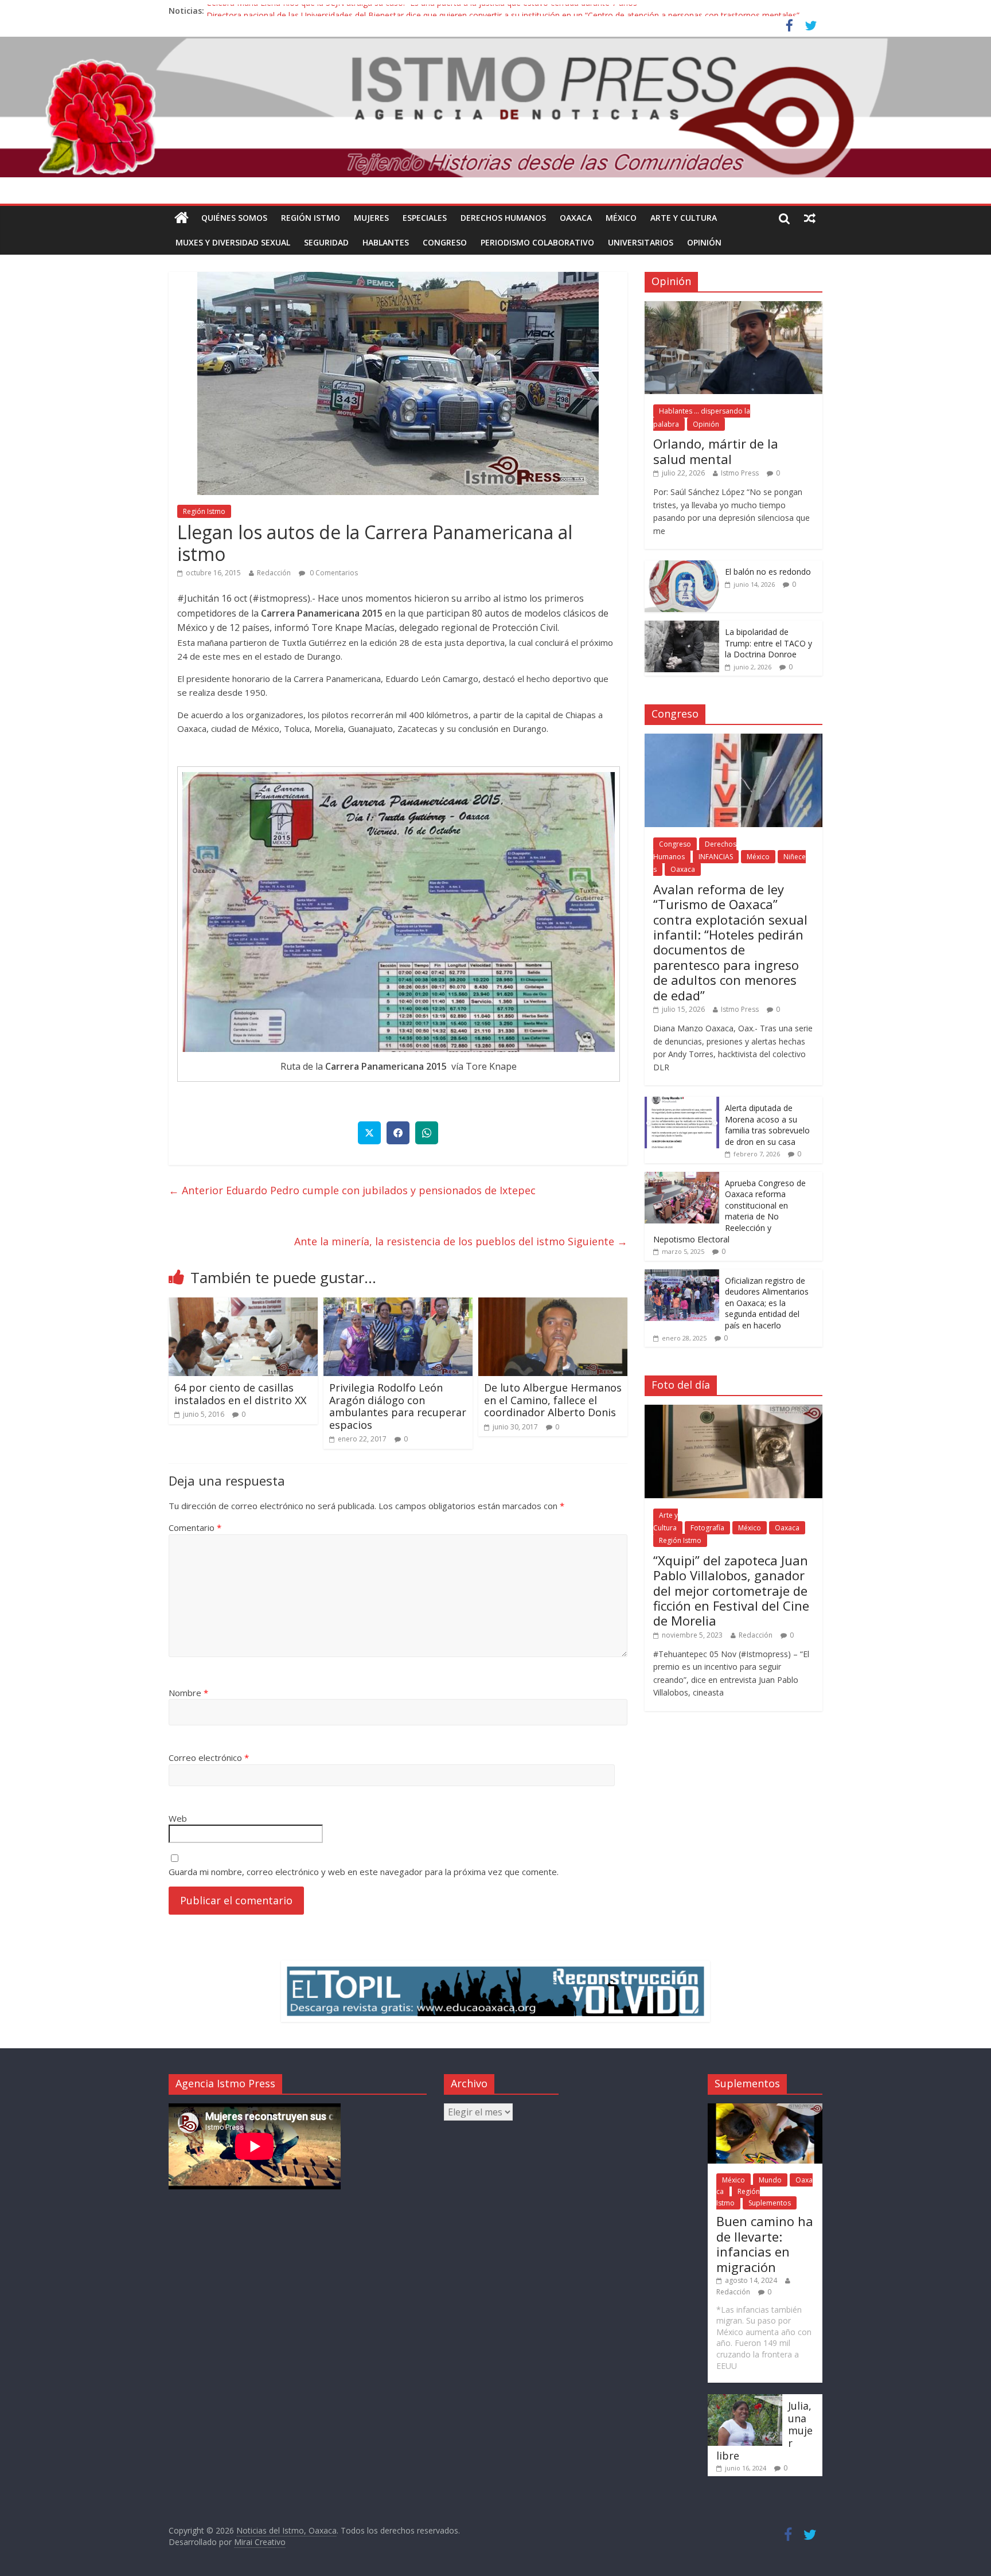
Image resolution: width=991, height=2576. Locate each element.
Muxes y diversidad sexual (233, 242)
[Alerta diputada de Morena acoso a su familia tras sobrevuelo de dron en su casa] (682, 1103)
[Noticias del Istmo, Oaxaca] (495, 107)
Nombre (188, 1693)
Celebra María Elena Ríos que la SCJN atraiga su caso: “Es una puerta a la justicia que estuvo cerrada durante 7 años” (423, 11)
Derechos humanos (503, 218)
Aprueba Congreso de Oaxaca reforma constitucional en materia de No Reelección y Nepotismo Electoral (729, 1211)
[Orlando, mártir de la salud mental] (734, 307)
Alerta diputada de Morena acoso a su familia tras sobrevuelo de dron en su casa (767, 1125)
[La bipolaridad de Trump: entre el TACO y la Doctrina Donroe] (682, 627)
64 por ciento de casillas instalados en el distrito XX (240, 1394)
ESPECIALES (425, 218)
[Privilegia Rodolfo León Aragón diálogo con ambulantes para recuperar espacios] (398, 1304)
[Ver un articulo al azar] (810, 218)
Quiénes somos (234, 218)
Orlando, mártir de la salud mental (716, 451)
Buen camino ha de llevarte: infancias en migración (765, 2244)
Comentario (195, 1527)
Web (178, 1818)
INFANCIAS (716, 857)
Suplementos (770, 2203)
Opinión (704, 242)
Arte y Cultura (684, 218)
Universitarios (641, 242)
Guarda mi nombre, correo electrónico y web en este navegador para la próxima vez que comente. (364, 1872)
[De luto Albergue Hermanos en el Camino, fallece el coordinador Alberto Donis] (553, 1304)
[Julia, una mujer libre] (745, 2400)
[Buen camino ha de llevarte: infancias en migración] (765, 2109)
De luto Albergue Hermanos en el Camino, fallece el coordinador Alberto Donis (553, 1400)
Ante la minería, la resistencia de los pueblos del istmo (461, 1241)
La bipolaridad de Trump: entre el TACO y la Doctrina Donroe (768, 643)
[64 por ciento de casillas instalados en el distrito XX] (243, 1304)
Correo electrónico (209, 1757)
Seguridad (326, 242)
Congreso (445, 242)
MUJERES (371, 218)
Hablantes (386, 242)
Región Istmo (311, 218)
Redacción (274, 573)
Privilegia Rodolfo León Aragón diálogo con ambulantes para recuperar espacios (398, 1406)
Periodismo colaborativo (537, 242)
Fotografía (707, 1528)
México (621, 218)
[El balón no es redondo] (682, 566)
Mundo (770, 2180)
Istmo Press (740, 473)
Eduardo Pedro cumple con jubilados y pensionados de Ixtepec (352, 1190)
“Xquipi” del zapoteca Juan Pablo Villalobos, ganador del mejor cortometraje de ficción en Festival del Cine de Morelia (731, 1591)
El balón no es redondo (768, 572)
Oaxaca (576, 218)
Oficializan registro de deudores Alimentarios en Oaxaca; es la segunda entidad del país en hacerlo (767, 1303)
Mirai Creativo (260, 2542)
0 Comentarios (333, 573)
